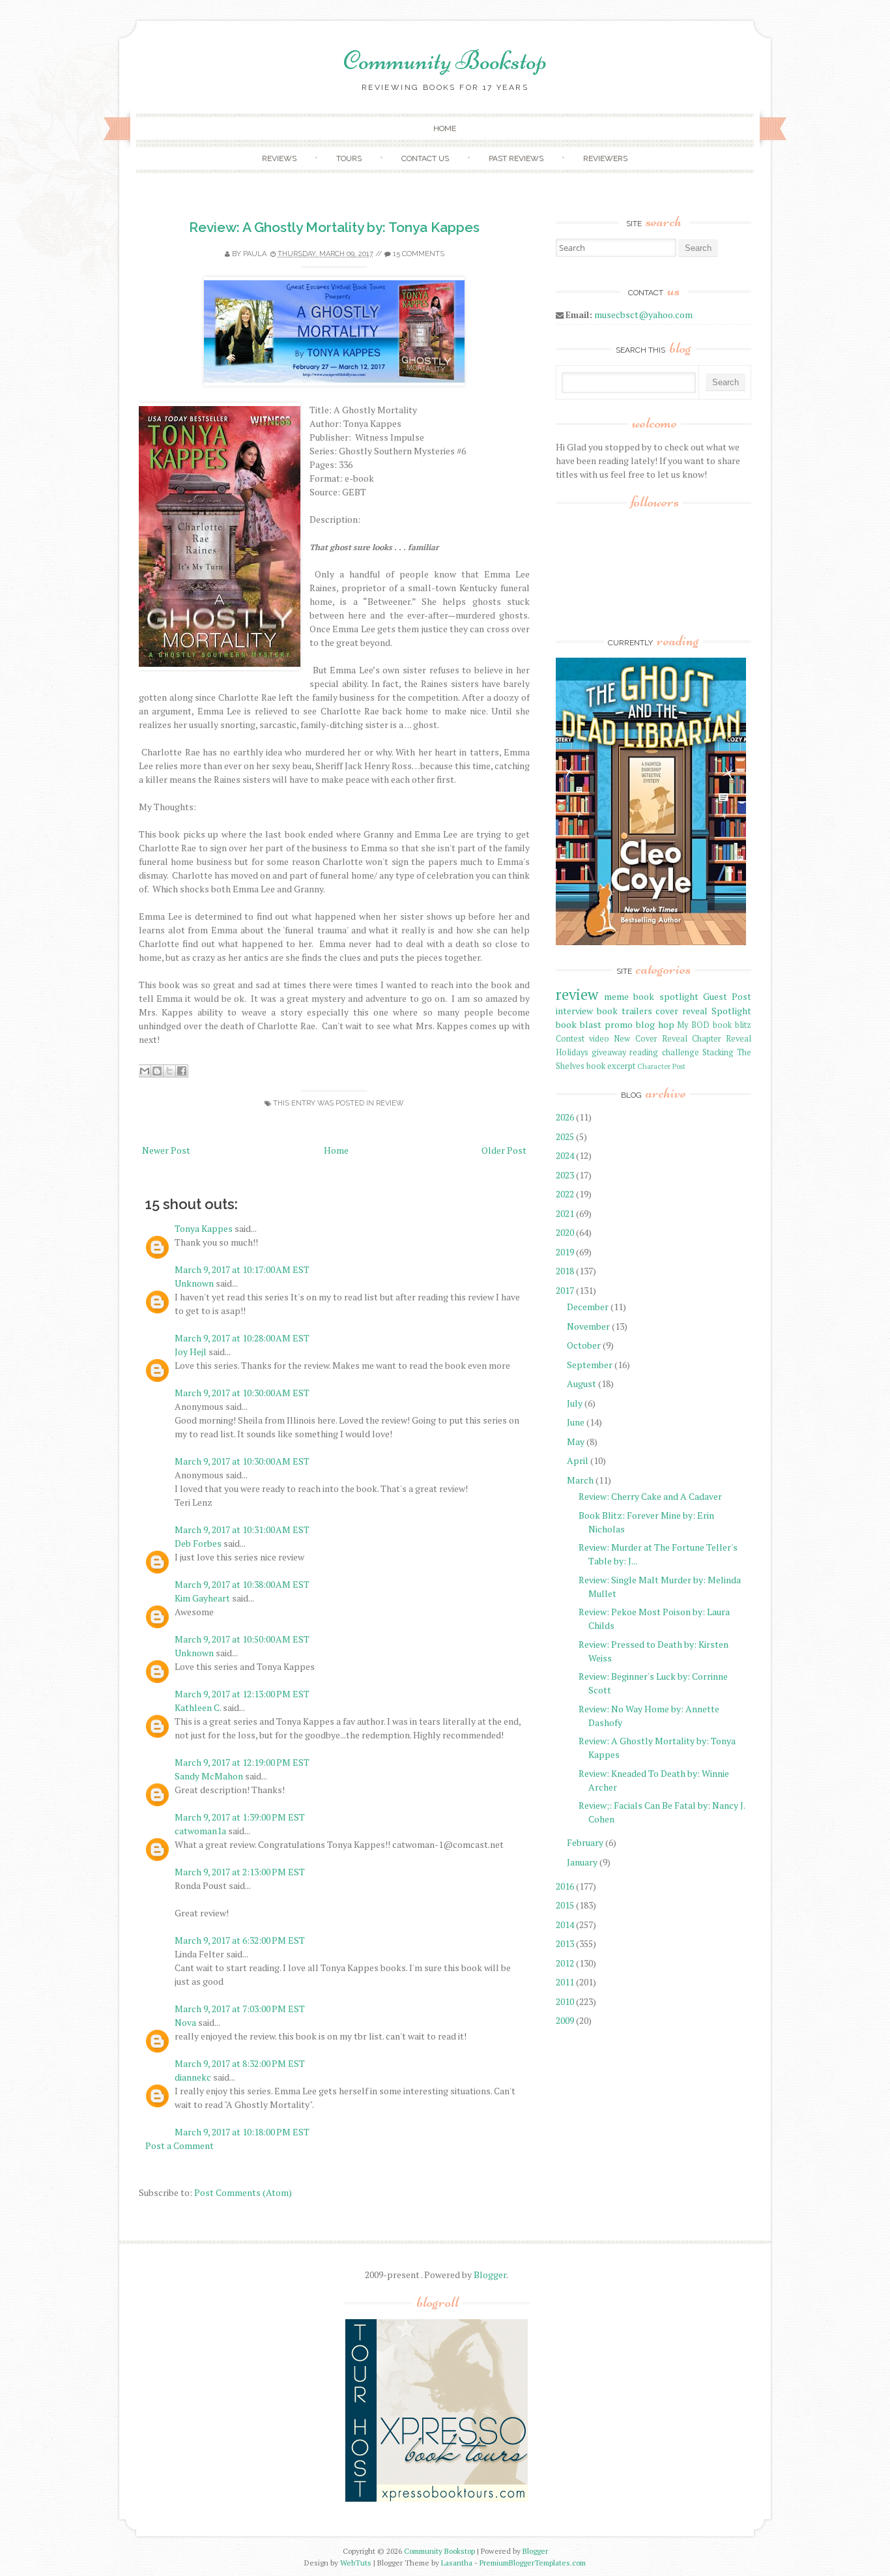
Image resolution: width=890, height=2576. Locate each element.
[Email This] (145, 1071)
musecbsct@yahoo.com (643, 315)
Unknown (194, 1283)
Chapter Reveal (722, 1039)
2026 (565, 1117)
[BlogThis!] (157, 1071)
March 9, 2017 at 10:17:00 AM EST (242, 1269)
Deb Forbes (198, 1543)
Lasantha (457, 2563)
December (588, 1307)
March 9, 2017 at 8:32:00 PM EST (240, 2063)
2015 (565, 1905)
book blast (579, 1024)
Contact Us (425, 158)
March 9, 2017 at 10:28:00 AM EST (242, 1338)
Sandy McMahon (209, 1776)
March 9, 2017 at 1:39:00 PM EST (240, 1817)
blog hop (655, 1024)
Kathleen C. (198, 1707)
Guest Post (727, 996)
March (580, 1480)
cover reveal (682, 1011)
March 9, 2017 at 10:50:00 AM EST (242, 1639)
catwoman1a (200, 1831)
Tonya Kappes (204, 1228)
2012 (565, 1963)
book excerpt (611, 1066)
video (599, 1039)
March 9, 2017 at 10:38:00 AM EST (242, 1584)
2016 (565, 1886)
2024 (565, 1155)
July (575, 1403)
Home (445, 128)
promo (619, 1024)
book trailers (624, 1011)
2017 (565, 1290)
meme (616, 996)
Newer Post (166, 1150)
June (576, 1422)
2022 (565, 1194)
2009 (565, 2020)
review (390, 1103)
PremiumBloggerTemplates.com (533, 2563)
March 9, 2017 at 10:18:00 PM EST (242, 2132)
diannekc (193, 2077)
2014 (565, 1925)
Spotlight (731, 1011)
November (588, 1326)
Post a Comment (179, 2145)
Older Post (504, 1150)
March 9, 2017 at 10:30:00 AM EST (242, 1393)
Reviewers (605, 158)
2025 (565, 1136)
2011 (565, 1982)
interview (574, 1011)
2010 (565, 2001)
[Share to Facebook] (182, 1071)
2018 (565, 1271)
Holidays (572, 1052)
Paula (255, 254)
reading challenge (664, 1052)
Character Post (661, 1066)
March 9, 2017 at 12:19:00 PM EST (242, 1762)
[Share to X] (169, 1071)
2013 (565, 1943)
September (590, 1365)
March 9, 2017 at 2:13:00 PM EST (240, 1872)
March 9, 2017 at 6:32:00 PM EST (240, 1940)
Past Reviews (516, 158)
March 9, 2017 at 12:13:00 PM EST (242, 1694)
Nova (185, 2022)
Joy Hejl (191, 1352)
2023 (565, 1175)
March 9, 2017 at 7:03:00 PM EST (240, 2009)
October (584, 1345)
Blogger (490, 2275)
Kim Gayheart (202, 1598)
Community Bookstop (445, 61)
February (585, 1842)
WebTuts (356, 2563)
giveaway (609, 1052)
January (582, 1862)
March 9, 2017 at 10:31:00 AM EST (242, 1529)
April (578, 1460)
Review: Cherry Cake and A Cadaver (650, 1496)
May (576, 1442)
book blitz (732, 1025)
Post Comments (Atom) (243, 2192)
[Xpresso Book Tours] (437, 2499)
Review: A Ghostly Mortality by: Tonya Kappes (334, 227)
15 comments (419, 254)
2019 (565, 1252)
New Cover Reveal (650, 1039)
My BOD (693, 1025)
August (581, 1383)
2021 (565, 1213)
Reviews (279, 158)
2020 (565, 1232)
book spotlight (666, 996)
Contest (570, 1039)
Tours (349, 158)
